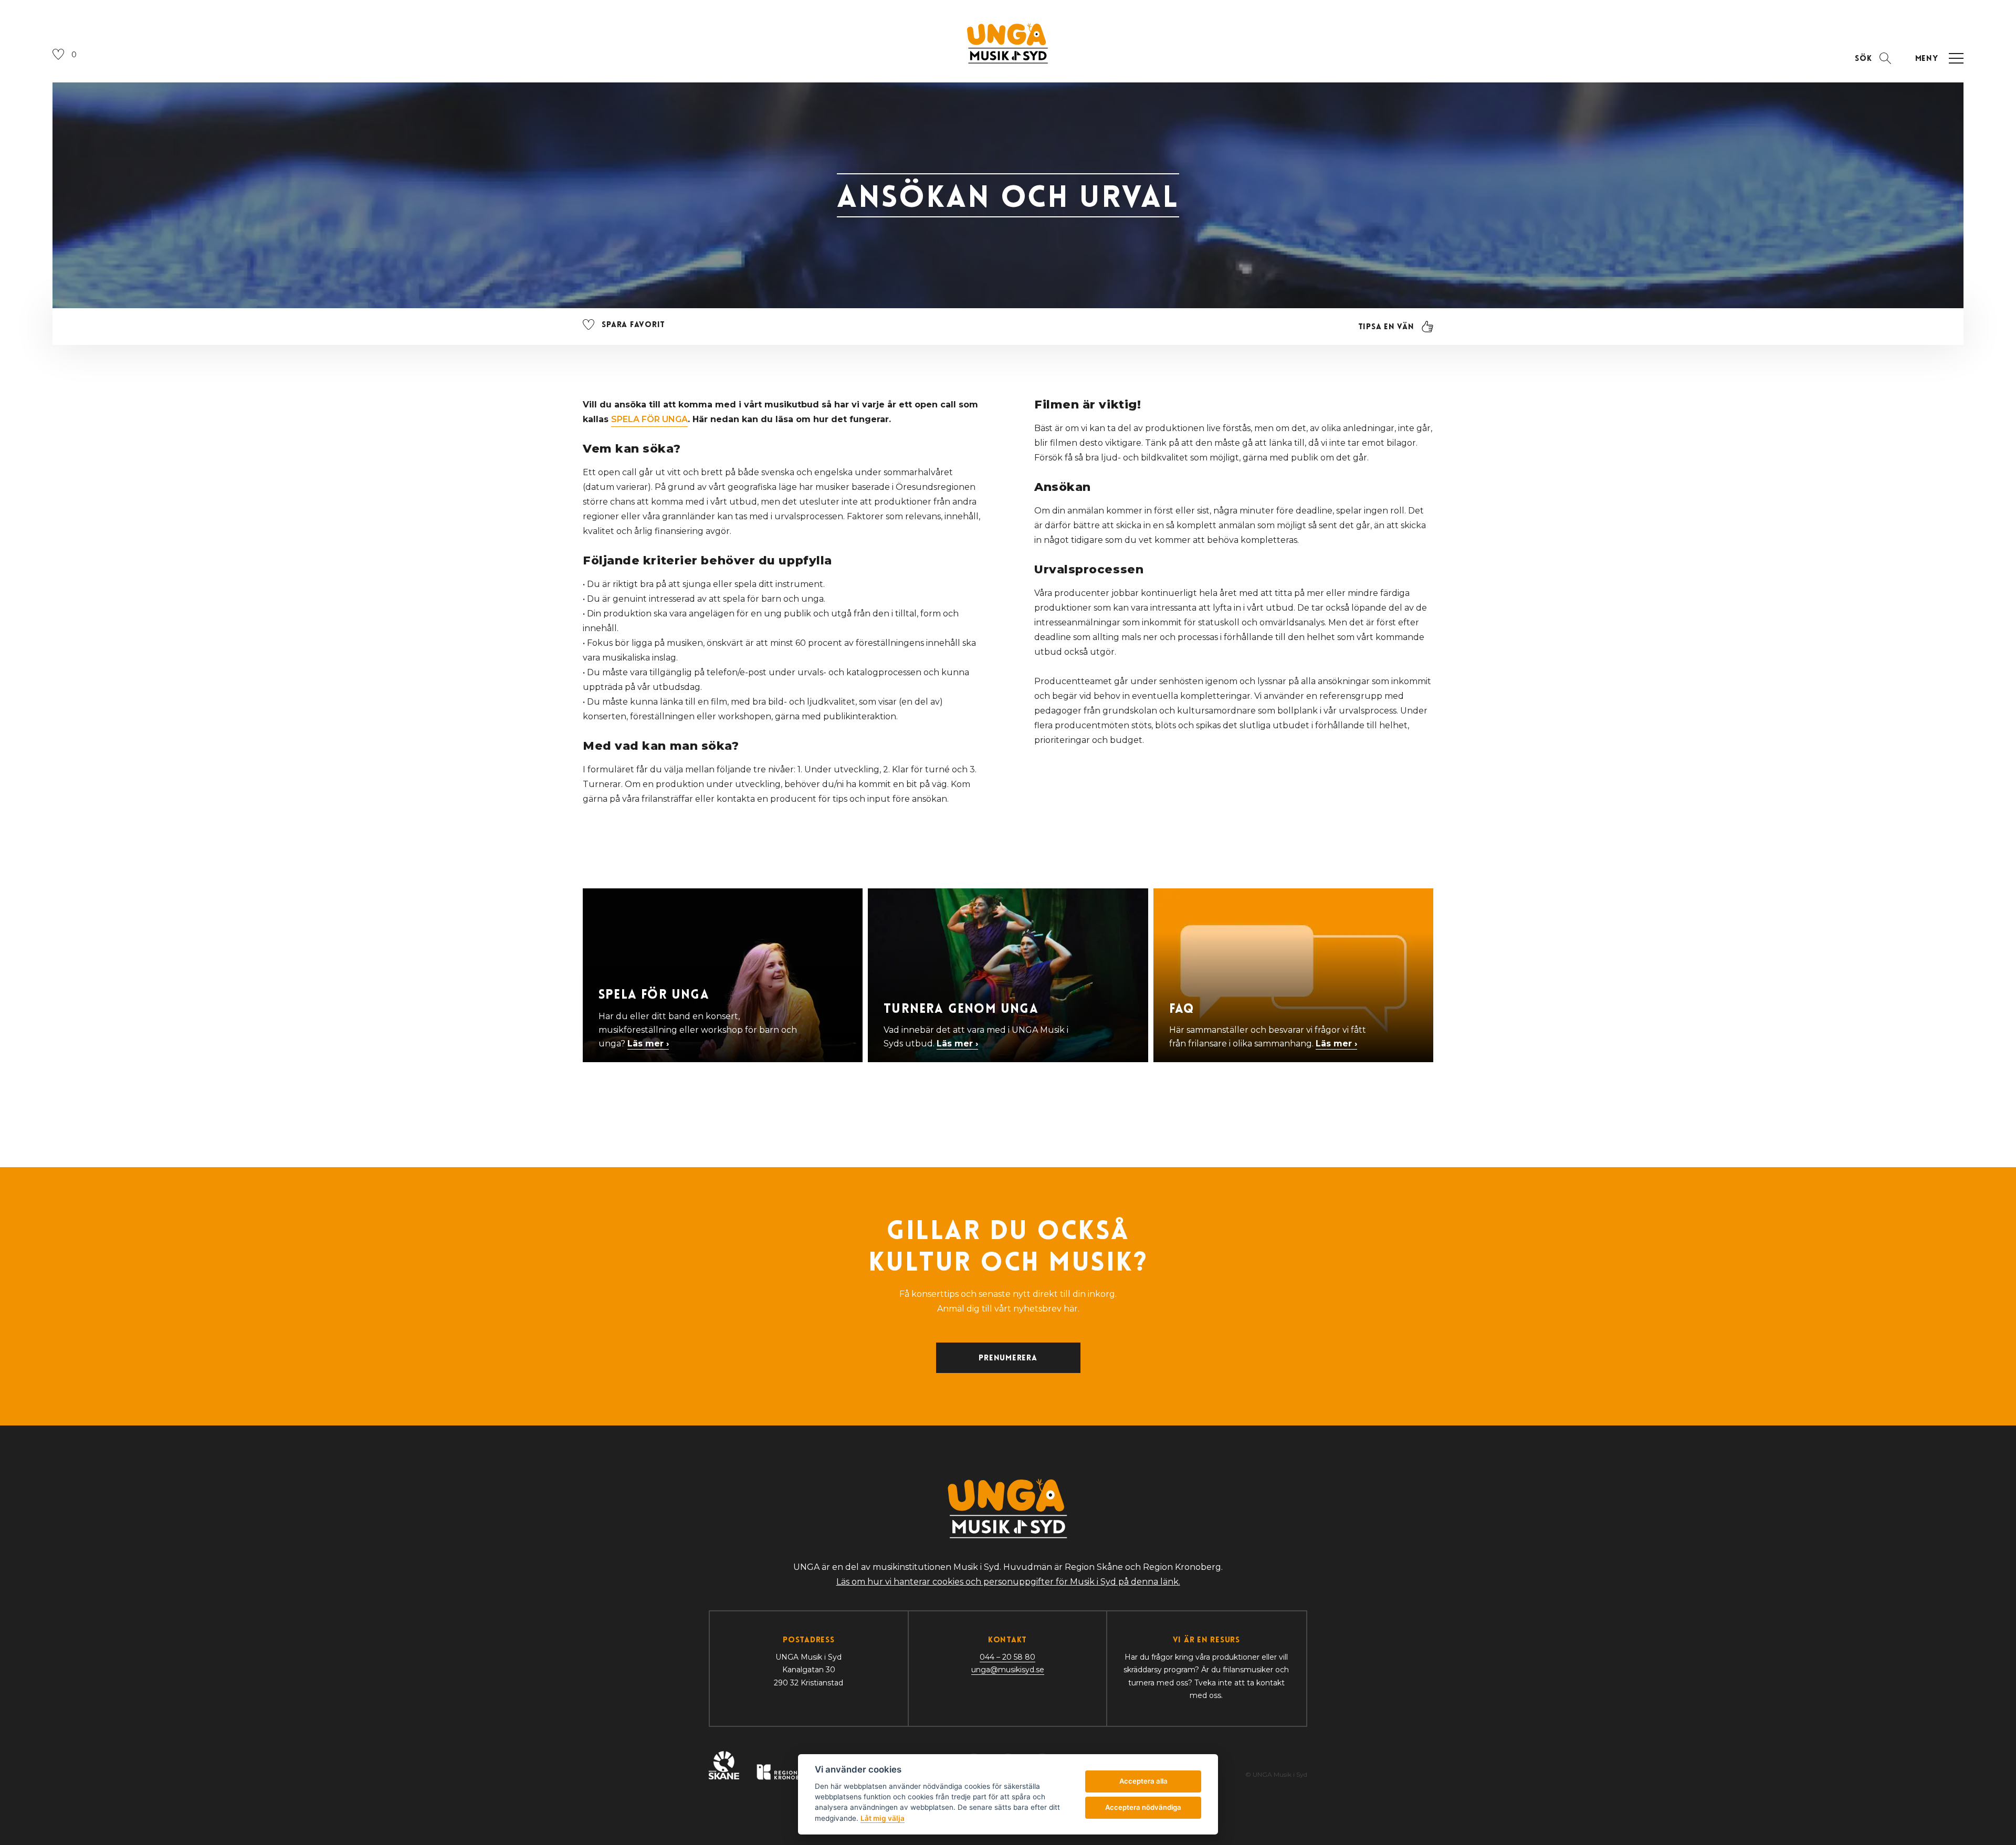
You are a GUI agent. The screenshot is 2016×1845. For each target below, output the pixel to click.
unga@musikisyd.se (1008, 1670)
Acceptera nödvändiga (1143, 1807)
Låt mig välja (883, 1818)
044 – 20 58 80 (1007, 1657)
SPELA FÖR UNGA (649, 419)
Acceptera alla (1143, 1781)
